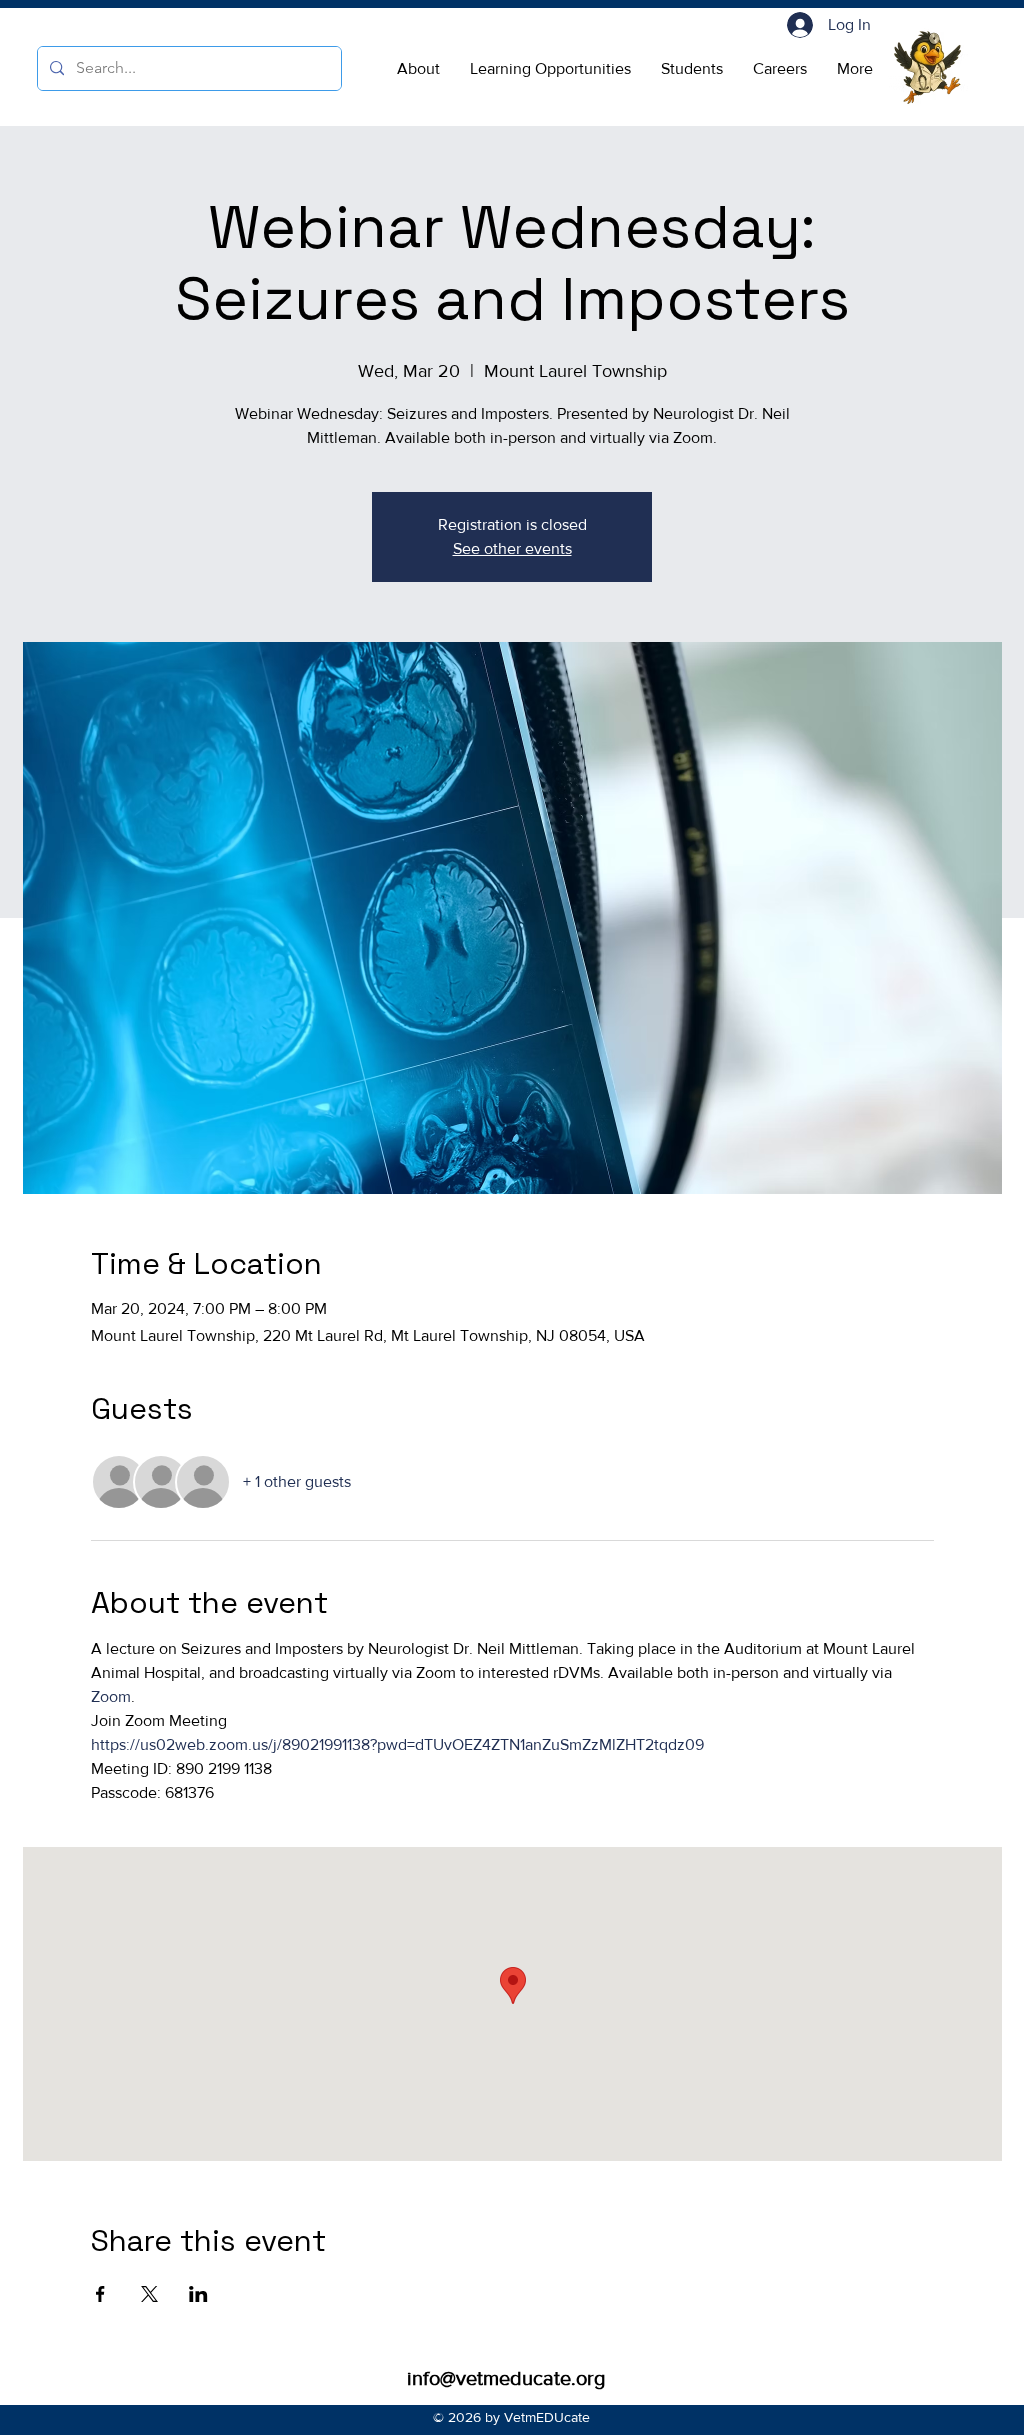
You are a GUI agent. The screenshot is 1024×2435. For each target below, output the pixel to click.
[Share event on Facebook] (100, 2294)
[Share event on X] (149, 2294)
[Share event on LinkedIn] (198, 2294)
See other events (512, 548)
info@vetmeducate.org (506, 2378)
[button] (418, 69)
